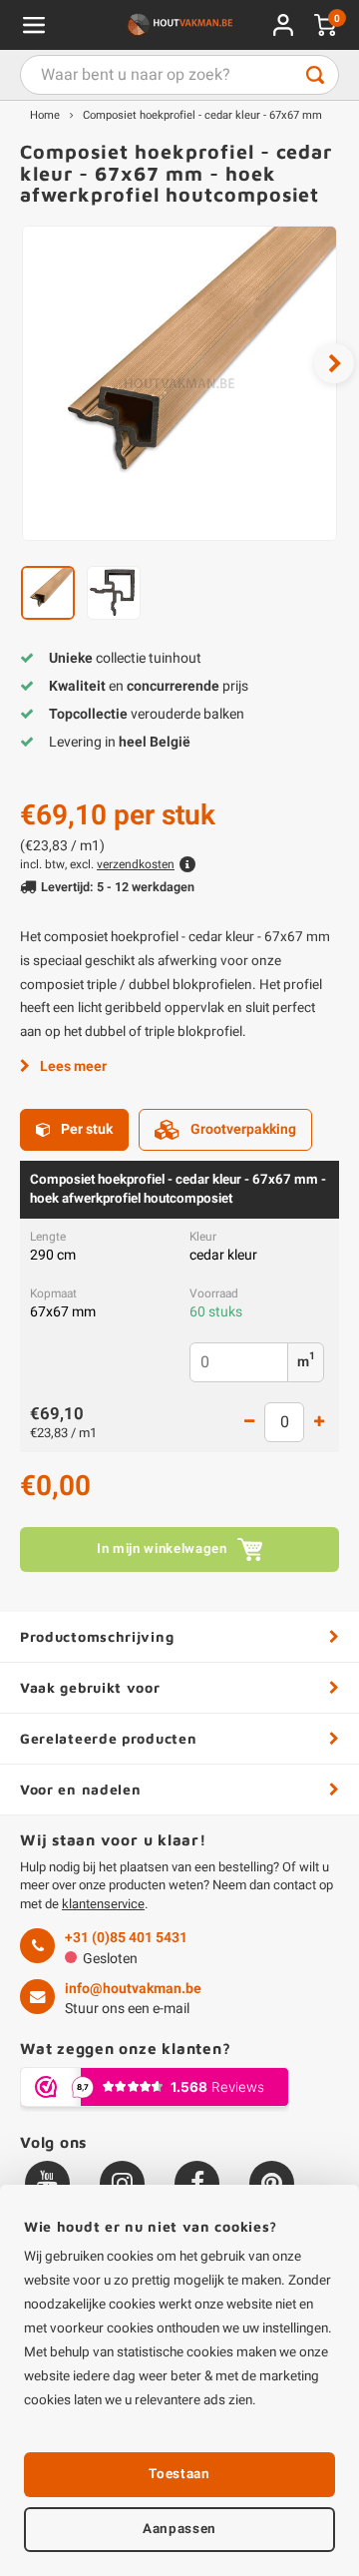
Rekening (283, 25)
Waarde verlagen (249, 1422)
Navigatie (34, 25)
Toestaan (179, 2474)
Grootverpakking (243, 1129)
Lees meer (73, 1066)
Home (45, 115)
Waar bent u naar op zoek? (315, 75)
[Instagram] (122, 2183)
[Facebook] (197, 2183)
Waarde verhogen (319, 1422)
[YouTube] (47, 2183)
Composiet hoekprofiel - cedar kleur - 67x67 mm (202, 115)
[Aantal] (284, 1422)
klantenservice (103, 1904)
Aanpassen (179, 2529)
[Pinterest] (272, 2183)
